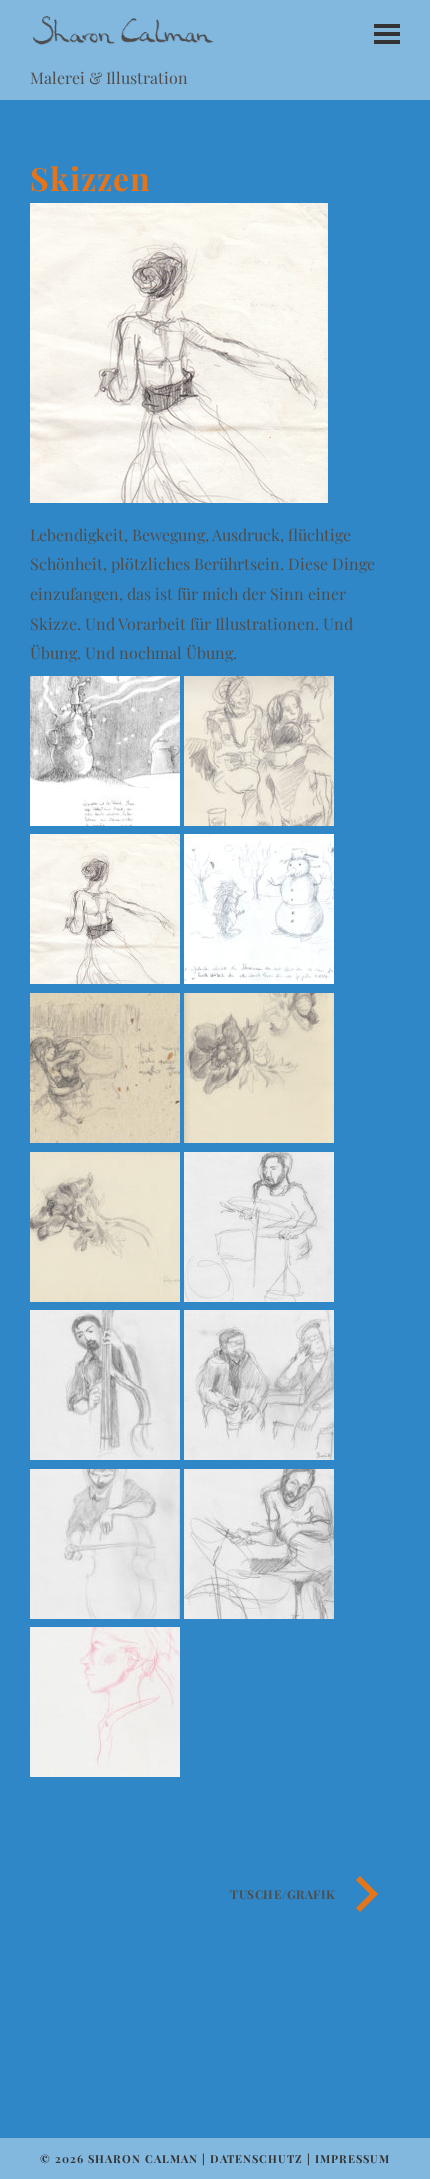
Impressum (352, 2158)
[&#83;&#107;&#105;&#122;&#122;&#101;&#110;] (105, 977)
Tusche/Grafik (283, 1894)
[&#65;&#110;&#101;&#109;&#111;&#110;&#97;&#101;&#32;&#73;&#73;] (105, 1295)
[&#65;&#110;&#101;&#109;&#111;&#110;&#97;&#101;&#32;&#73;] (259, 1136)
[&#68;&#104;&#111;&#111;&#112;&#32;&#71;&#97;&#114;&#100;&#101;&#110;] (259, 819)
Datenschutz (256, 2158)
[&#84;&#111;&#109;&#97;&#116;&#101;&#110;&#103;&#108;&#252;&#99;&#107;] (105, 1136)
